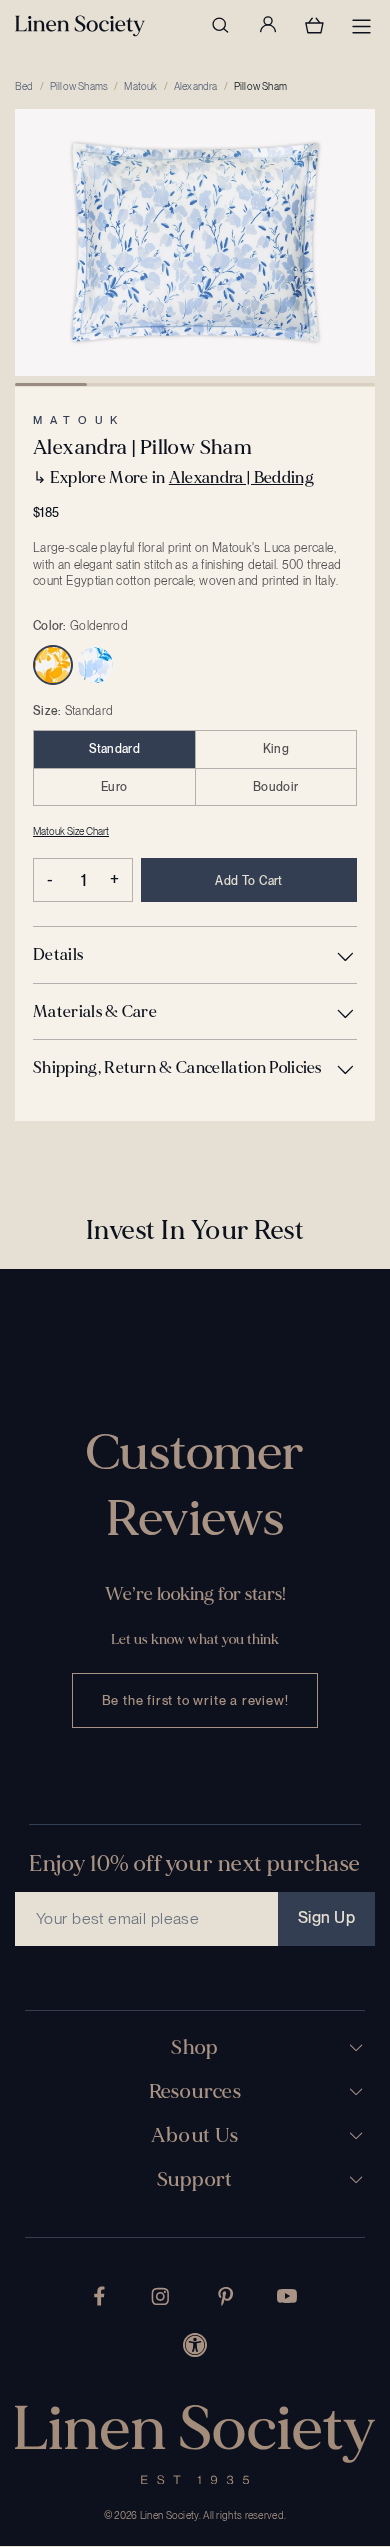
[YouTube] (287, 2296)
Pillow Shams (79, 86)
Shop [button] (195, 2048)
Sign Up (326, 1917)
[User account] (267, 25)
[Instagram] (160, 2296)
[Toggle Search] (220, 25)
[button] (195, 954)
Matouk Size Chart (71, 831)
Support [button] (195, 2180)
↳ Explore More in (173, 477)
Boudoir (275, 787)
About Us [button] (194, 2136)
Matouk (140, 86)
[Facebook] (99, 2296)
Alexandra (196, 86)
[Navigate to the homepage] (80, 26)
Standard (114, 749)
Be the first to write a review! (195, 1700)
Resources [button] (195, 2092)
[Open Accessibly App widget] (195, 2345)
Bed (24, 86)
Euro (114, 787)
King (276, 749)
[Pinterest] (226, 2296)
